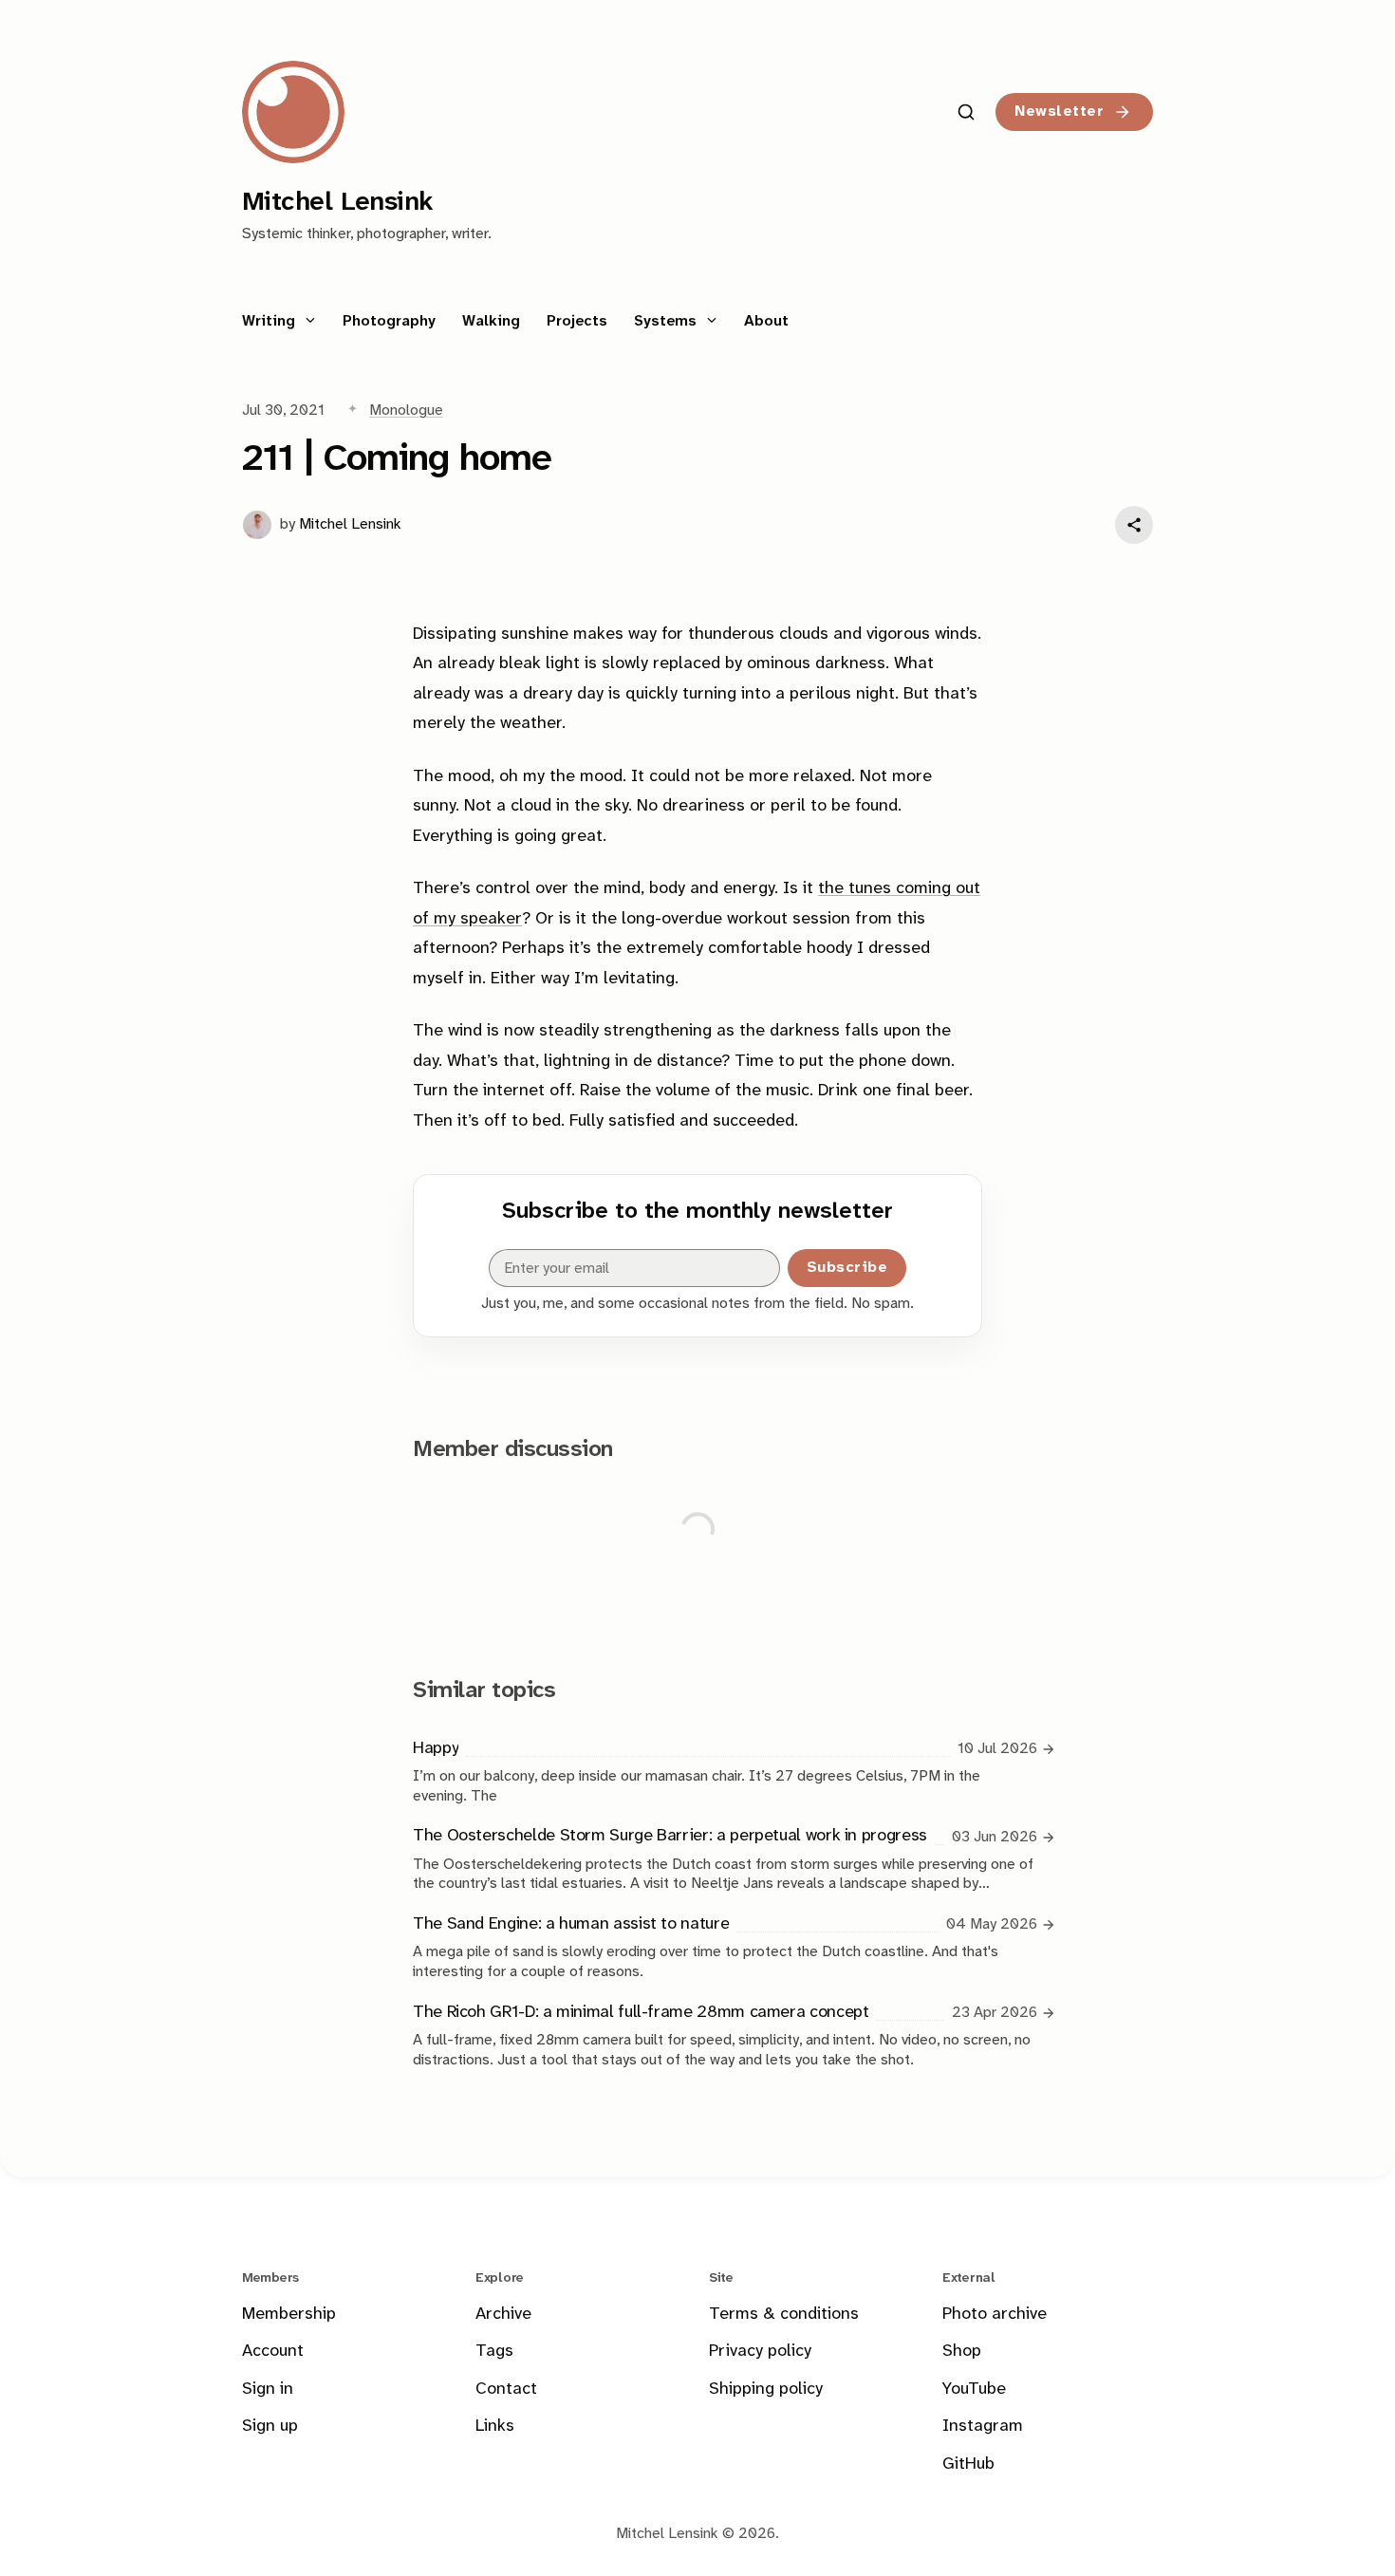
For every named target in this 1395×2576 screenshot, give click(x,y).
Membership (289, 2315)
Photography (389, 321)
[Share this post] (1134, 525)
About (766, 321)
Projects (577, 321)
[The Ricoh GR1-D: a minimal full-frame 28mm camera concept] (725, 2035)
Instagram (983, 2427)
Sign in (268, 2389)
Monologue (406, 411)
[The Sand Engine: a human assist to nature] (725, 1946)
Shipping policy (766, 2389)
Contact (506, 2389)
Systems (668, 321)
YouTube (974, 2389)
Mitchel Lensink (350, 524)
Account (273, 2352)
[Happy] (725, 1771)
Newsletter (1059, 112)
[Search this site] (966, 112)
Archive (503, 2315)
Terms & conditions (784, 2315)
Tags (494, 2352)
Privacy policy (760, 2352)
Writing (271, 321)
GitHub (968, 2464)
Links (495, 2427)
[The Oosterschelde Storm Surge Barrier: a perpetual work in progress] (725, 1859)
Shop (962, 2352)
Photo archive (995, 2315)
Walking (491, 321)
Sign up (270, 2427)
